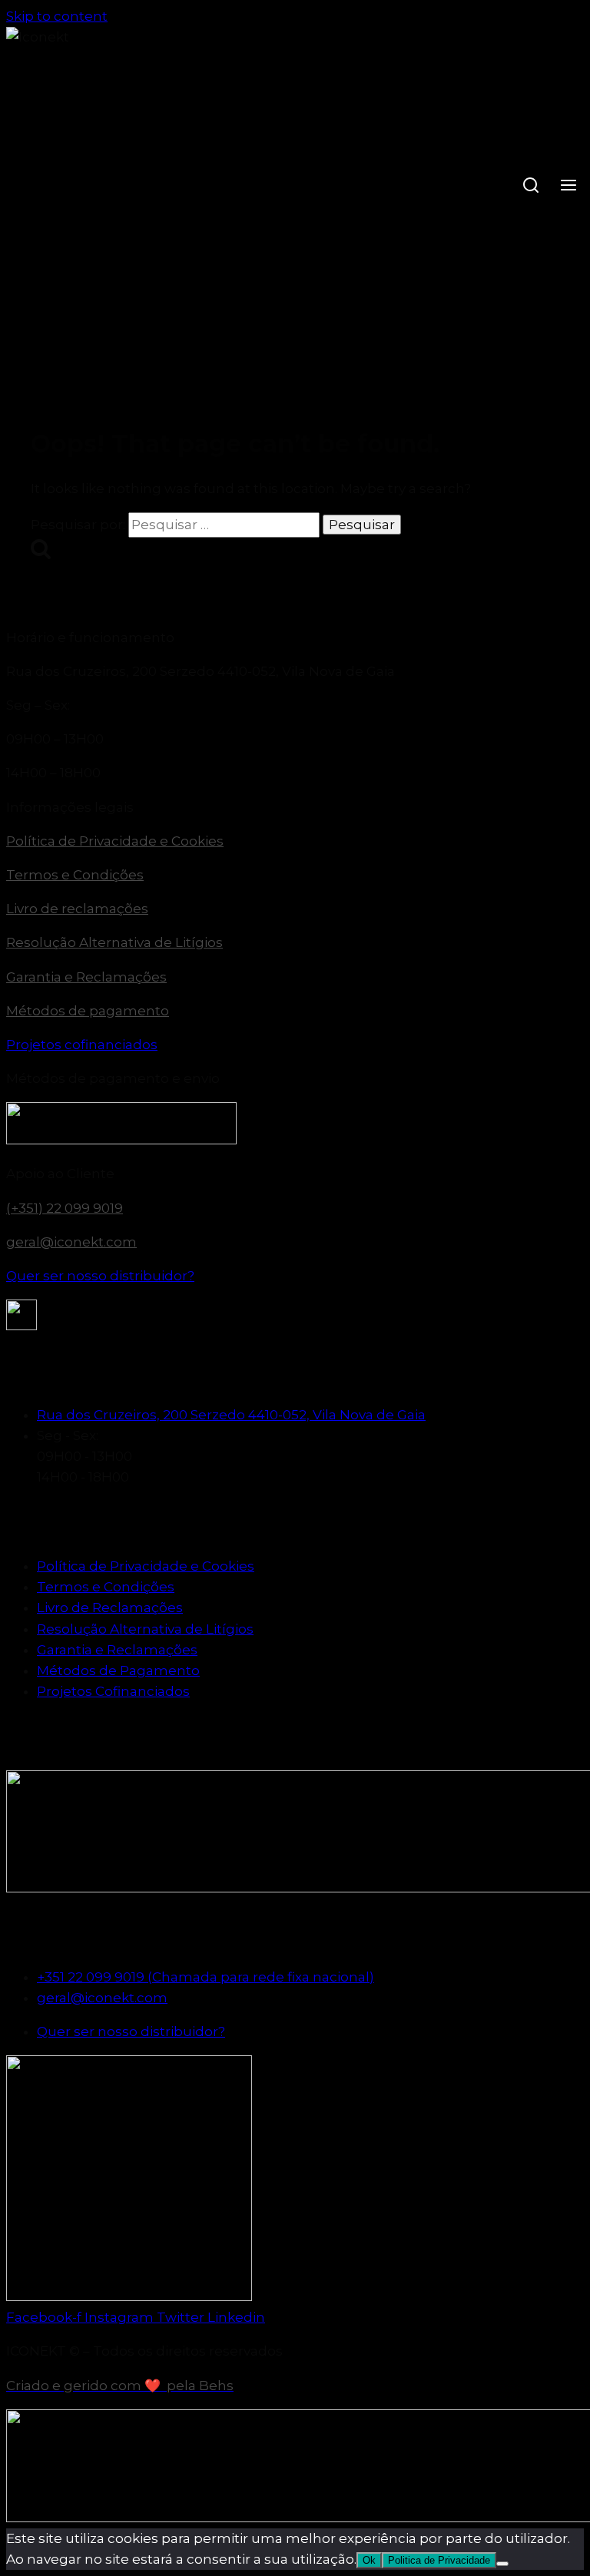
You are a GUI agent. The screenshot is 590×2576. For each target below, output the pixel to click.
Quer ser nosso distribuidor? (100, 1276)
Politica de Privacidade (439, 2560)
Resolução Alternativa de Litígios (114, 942)
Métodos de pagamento (88, 1011)
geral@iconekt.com (71, 1242)
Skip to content (57, 16)
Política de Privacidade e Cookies (115, 841)
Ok (369, 2560)
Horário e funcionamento (90, 637)
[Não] (502, 2564)
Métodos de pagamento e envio (113, 1078)
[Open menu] (568, 187)
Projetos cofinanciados (82, 1045)
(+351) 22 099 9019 (65, 1208)
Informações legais (70, 807)
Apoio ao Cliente (60, 1174)
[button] (295, 638)
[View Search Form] (530, 187)
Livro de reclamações (77, 909)
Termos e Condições (75, 875)
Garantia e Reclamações (86, 977)
